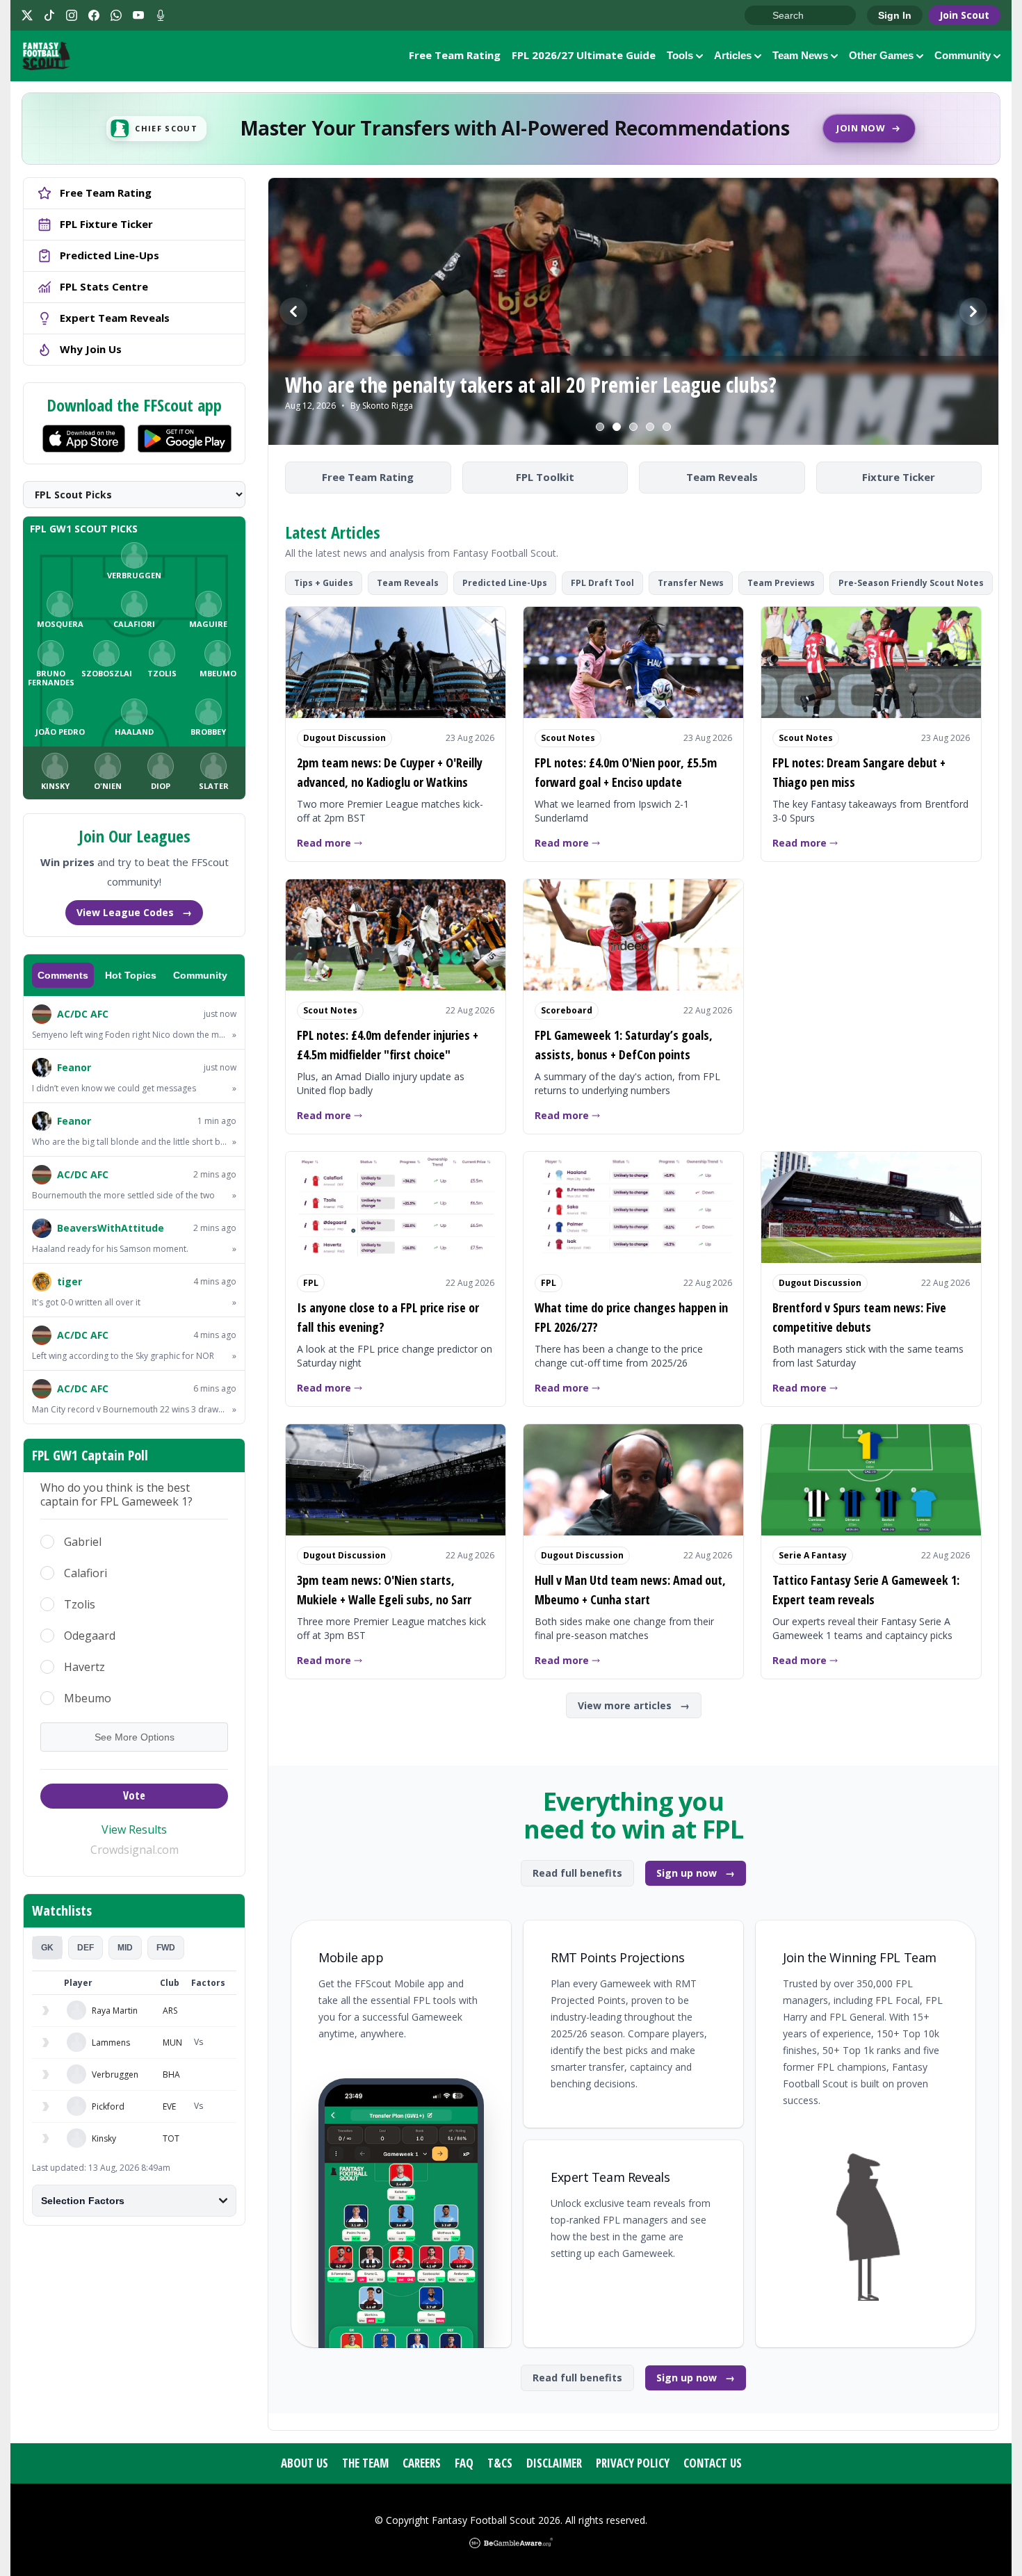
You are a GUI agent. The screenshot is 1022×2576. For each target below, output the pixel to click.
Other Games (881, 55)
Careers (422, 2463)
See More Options (135, 1737)
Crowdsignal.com (135, 1850)
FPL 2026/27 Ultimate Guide (584, 55)
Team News (800, 55)
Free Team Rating (455, 55)
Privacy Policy (633, 2463)
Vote (134, 1795)
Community (963, 55)
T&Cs (500, 2463)
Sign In (895, 15)
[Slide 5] (667, 427)
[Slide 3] (633, 427)
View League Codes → (134, 912)
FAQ (464, 2463)
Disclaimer (554, 2463)
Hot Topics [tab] (131, 975)
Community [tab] (200, 975)
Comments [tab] (63, 975)
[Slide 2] (617, 427)
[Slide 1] (600, 427)
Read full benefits (577, 1873)
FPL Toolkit (545, 477)
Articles (733, 55)
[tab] (47, 1948)
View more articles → (634, 1705)
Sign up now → (696, 1873)
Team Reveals (722, 477)
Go (762, 16)
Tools (680, 55)
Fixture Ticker (899, 477)
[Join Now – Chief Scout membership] (511, 129)
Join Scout (964, 15)
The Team (365, 2463)
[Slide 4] (650, 427)
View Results (134, 1829)
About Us (305, 2463)
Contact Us (713, 2463)
